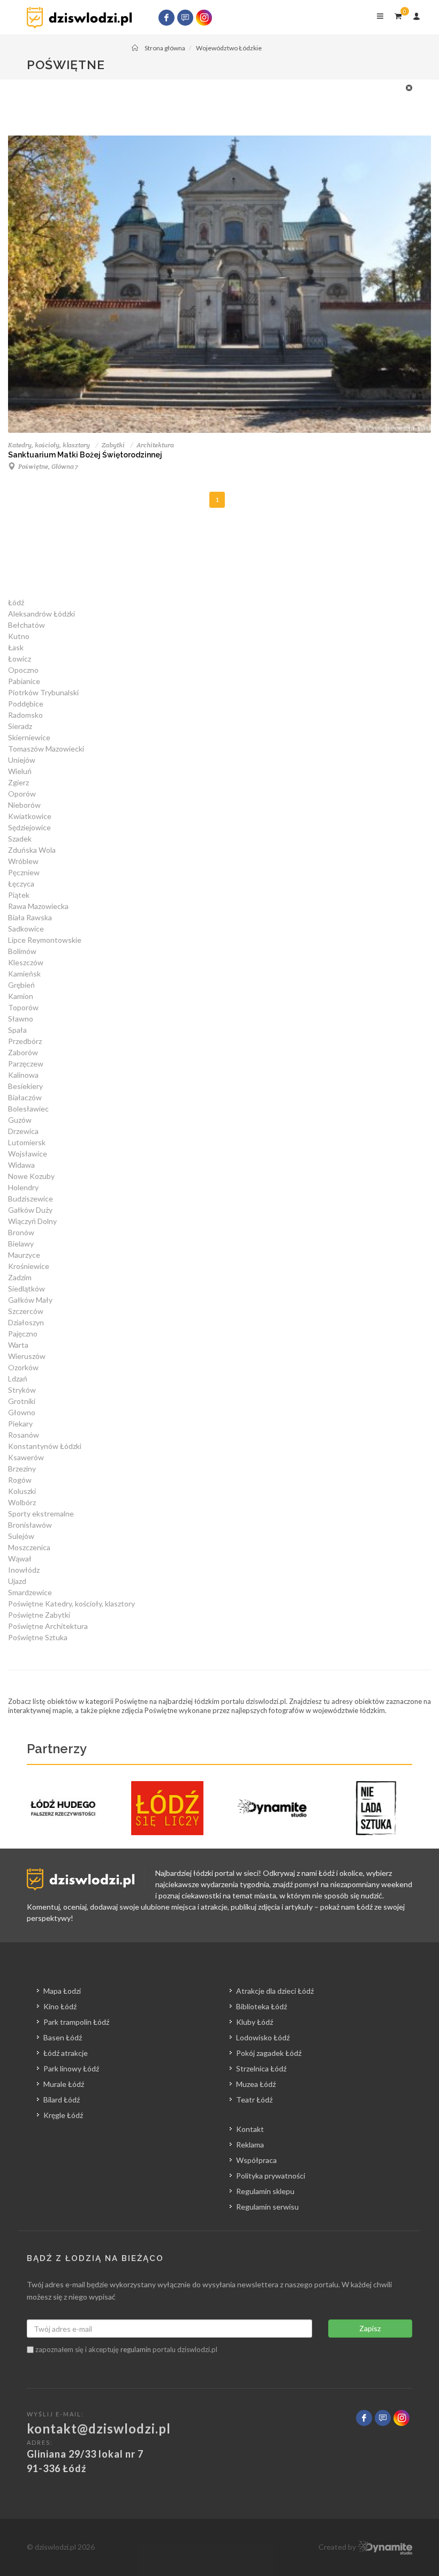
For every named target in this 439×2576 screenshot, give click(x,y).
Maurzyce (24, 1255)
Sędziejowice (29, 827)
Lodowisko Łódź (263, 2037)
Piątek (19, 895)
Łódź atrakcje (66, 2053)
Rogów (20, 1480)
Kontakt (250, 2129)
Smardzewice (30, 1592)
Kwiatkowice (30, 816)
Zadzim (20, 1277)
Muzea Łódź (256, 2084)
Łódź (16, 602)
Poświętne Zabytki (39, 1615)
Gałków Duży (30, 1210)
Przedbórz (25, 1041)
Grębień (21, 985)
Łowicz (20, 659)
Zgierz (18, 782)
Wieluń (20, 771)
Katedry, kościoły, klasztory (49, 445)
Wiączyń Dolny (32, 1221)
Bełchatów (27, 625)
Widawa (21, 1165)
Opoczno (23, 670)
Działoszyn (26, 1322)
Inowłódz (24, 1570)
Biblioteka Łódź (262, 2006)
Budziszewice (31, 1199)
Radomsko (25, 715)
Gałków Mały (30, 1300)
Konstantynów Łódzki (45, 1446)
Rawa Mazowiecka (38, 906)
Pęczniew (24, 872)
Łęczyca (21, 884)
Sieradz (20, 726)
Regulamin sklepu (265, 2191)
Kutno (19, 636)
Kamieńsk (24, 974)
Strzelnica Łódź (261, 2068)
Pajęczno (23, 1334)
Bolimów (22, 951)
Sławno (21, 1019)
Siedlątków (27, 1289)
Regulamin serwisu (267, 2207)
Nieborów (24, 805)
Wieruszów (27, 1356)
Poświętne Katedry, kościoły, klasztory (71, 1604)
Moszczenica (29, 1547)
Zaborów (23, 1052)
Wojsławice (28, 1154)
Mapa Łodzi (62, 1991)
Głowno (22, 1412)
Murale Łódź (64, 2084)
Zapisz (370, 2328)
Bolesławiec (28, 1109)
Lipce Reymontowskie (45, 940)
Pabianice (24, 681)
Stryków (22, 1390)
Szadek (20, 839)
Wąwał (20, 1559)
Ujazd (17, 1581)
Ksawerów (26, 1457)
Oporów (22, 794)
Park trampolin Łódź (76, 2022)
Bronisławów (30, 1525)
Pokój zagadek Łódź (269, 2053)
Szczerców (26, 1311)
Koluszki (22, 1491)
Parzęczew (26, 1064)
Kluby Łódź (255, 2022)
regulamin (136, 2349)
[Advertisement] (214, 106)
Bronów (21, 1232)
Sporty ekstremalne (41, 1514)
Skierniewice (29, 737)
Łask (16, 647)
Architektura (155, 445)
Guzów (20, 1120)
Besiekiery (25, 1086)
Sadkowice (26, 929)
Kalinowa (23, 1075)
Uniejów (22, 760)
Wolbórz (22, 1502)
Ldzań (18, 1379)
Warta (18, 1345)
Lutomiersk (27, 1142)
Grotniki (22, 1401)
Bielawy (21, 1244)
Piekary (20, 1424)
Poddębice (26, 704)
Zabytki (113, 445)
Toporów (23, 1007)
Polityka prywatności (271, 2176)
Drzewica (23, 1131)
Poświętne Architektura (48, 1626)
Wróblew (23, 861)
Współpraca (256, 2160)
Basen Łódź (63, 2037)
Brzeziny (22, 1469)
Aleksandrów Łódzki (41, 614)
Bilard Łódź (62, 2100)
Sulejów (21, 1536)
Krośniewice (29, 1266)
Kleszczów (26, 962)
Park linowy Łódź (71, 2068)
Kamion (21, 996)
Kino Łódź (60, 2006)
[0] (398, 14)
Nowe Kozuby (31, 1176)
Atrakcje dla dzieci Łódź (275, 1991)
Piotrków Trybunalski (43, 692)
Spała (17, 1030)
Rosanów (24, 1435)
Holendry (23, 1187)
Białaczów (25, 1097)
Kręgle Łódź (63, 2115)
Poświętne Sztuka (38, 1637)
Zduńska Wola (32, 850)
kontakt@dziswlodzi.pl (99, 2428)
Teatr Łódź (254, 2100)
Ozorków (23, 1367)
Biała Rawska (30, 917)
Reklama (250, 2145)
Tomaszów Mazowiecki (46, 749)
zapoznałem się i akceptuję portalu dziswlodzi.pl (126, 2349)
